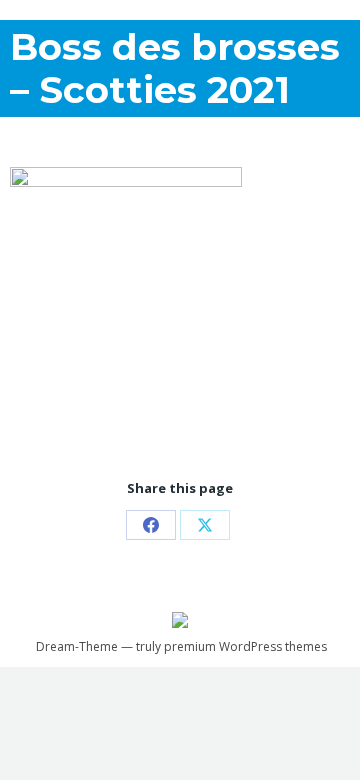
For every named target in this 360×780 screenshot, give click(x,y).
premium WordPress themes (245, 646)
